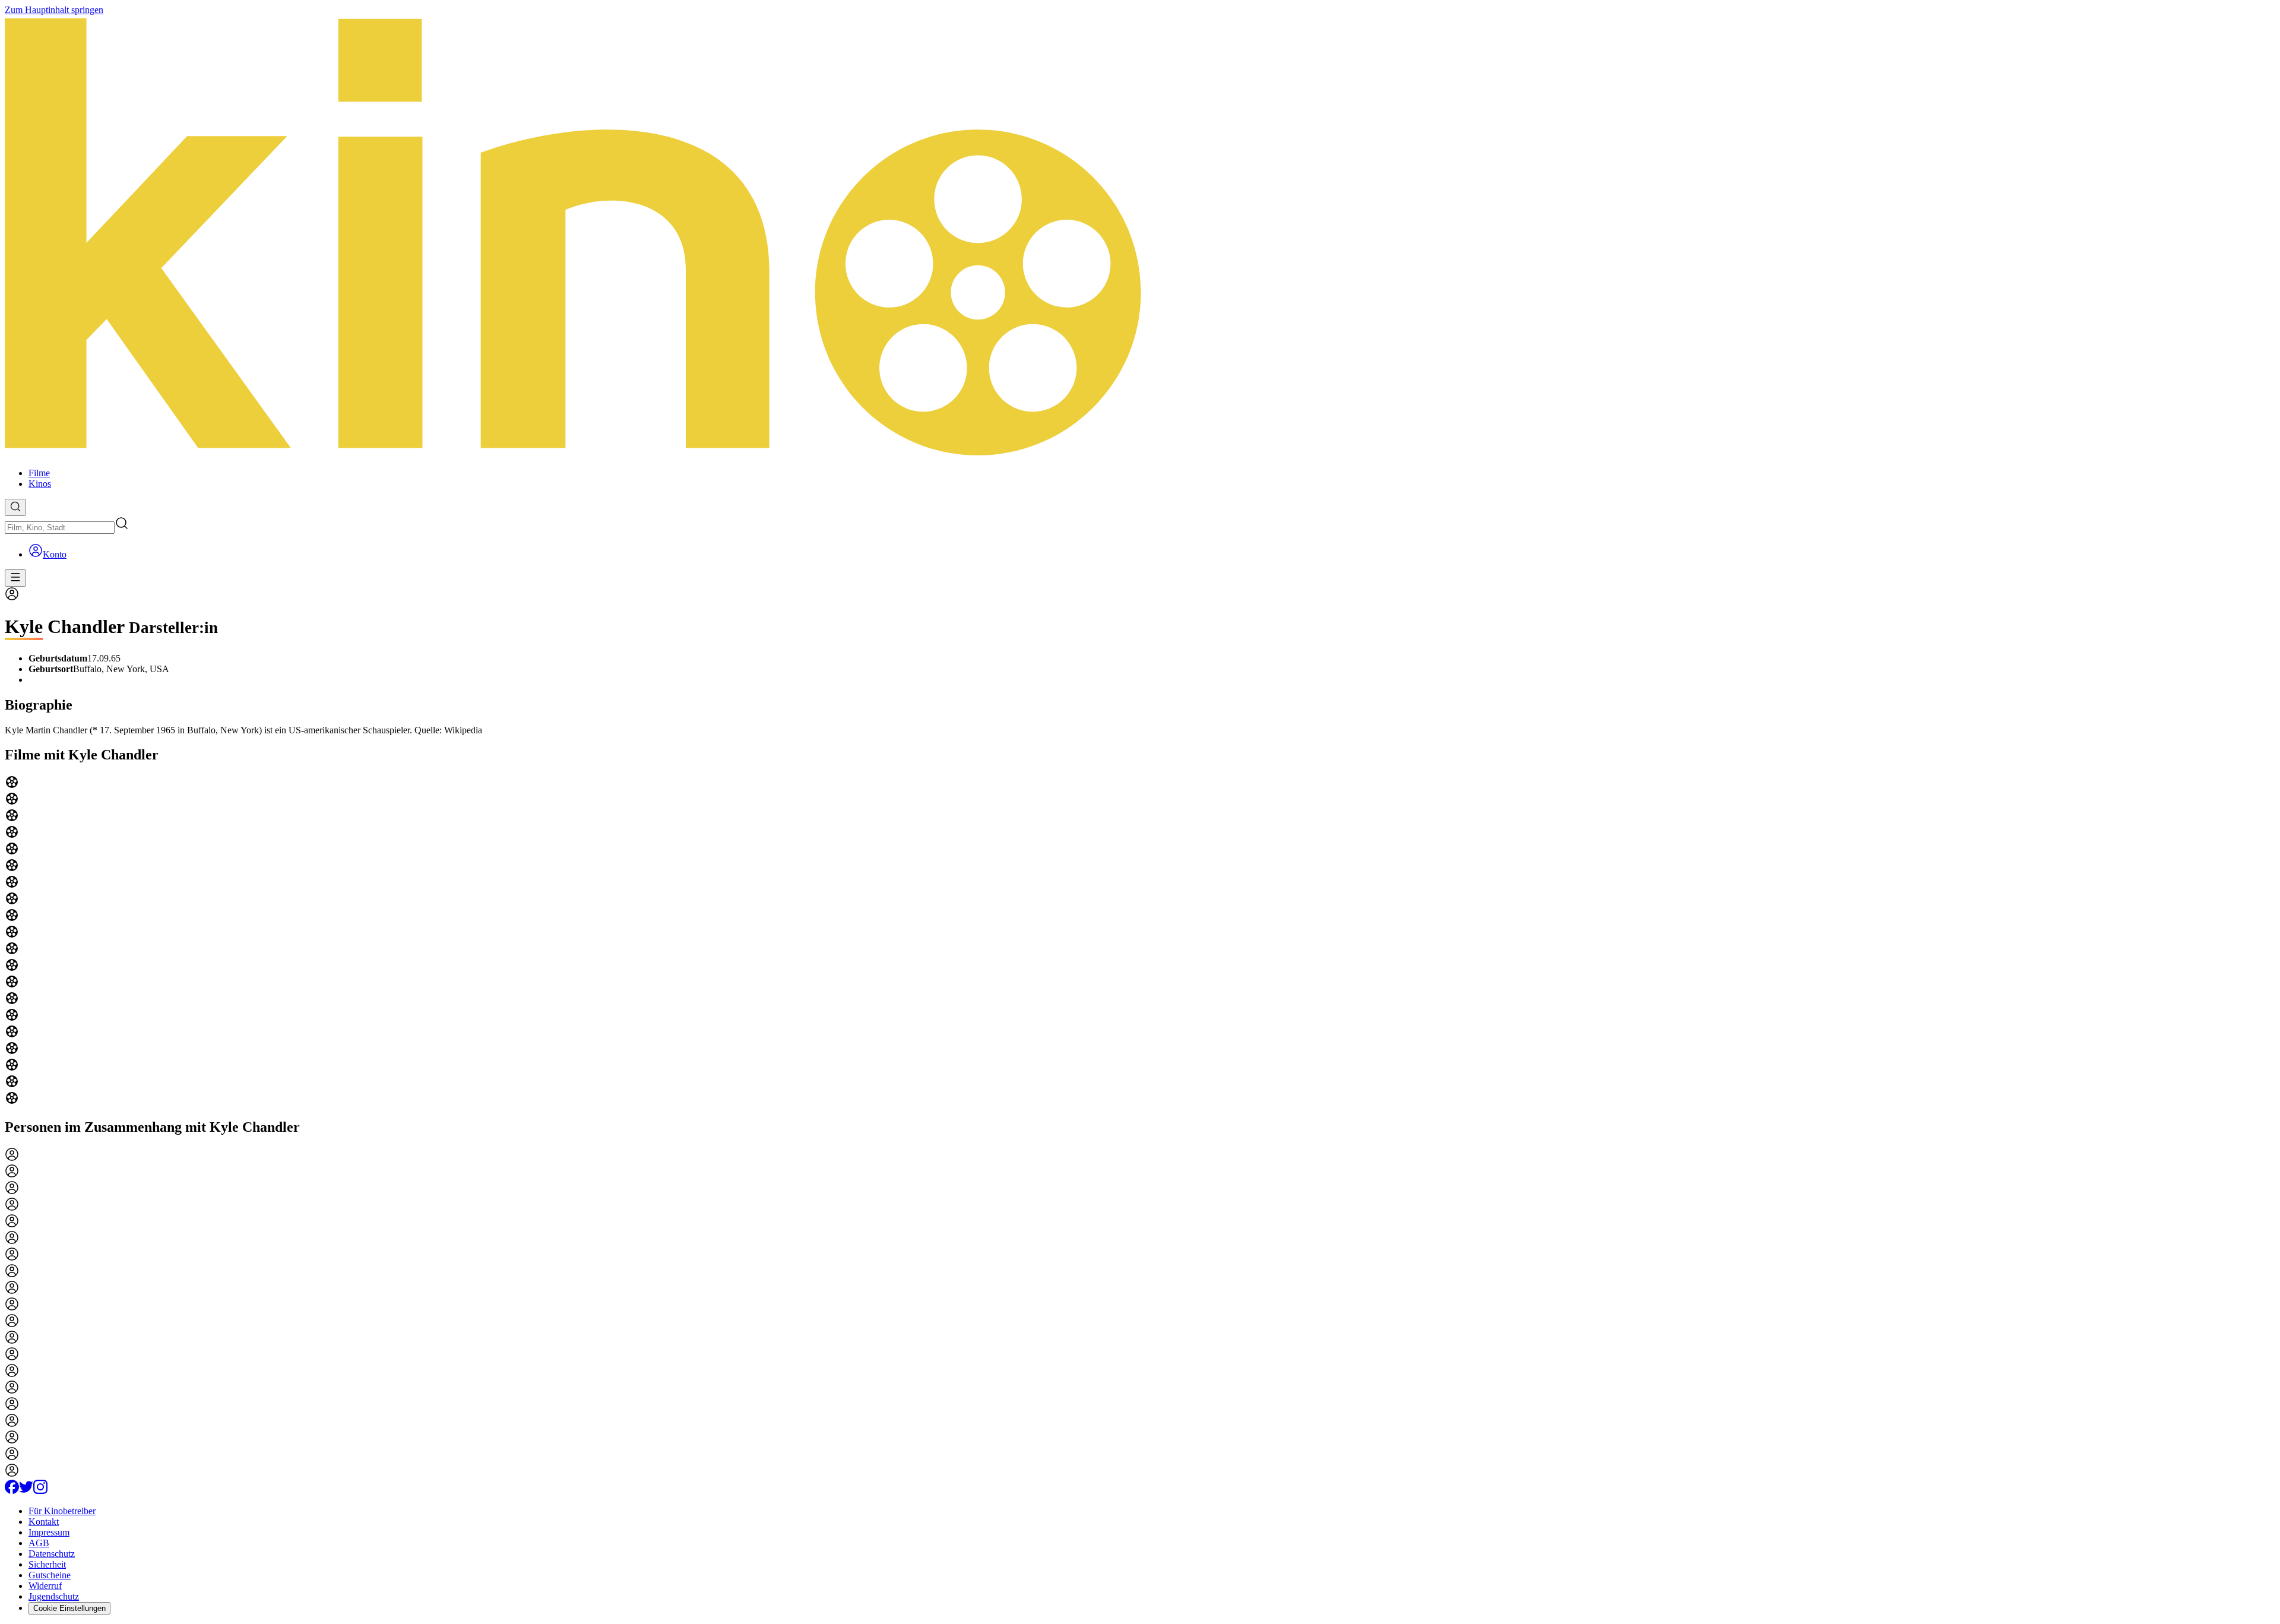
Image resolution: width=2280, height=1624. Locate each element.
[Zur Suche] (15, 507)
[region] (1140, 941)
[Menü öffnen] (15, 578)
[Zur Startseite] (1140, 237)
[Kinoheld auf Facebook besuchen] (12, 1491)
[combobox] (60, 528)
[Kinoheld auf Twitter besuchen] (26, 1491)
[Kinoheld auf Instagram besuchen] (40, 1491)
